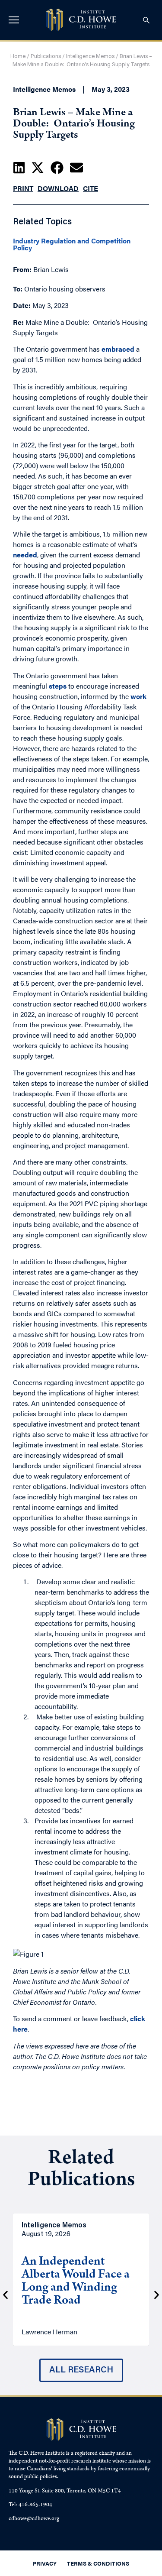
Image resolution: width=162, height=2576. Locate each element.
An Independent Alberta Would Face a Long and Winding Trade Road (76, 2282)
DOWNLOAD (58, 188)
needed (25, 555)
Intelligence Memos (90, 57)
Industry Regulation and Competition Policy (72, 244)
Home (18, 57)
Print (23, 188)
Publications (46, 57)
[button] (19, 168)
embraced (118, 349)
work (138, 696)
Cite (91, 188)
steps (58, 686)
